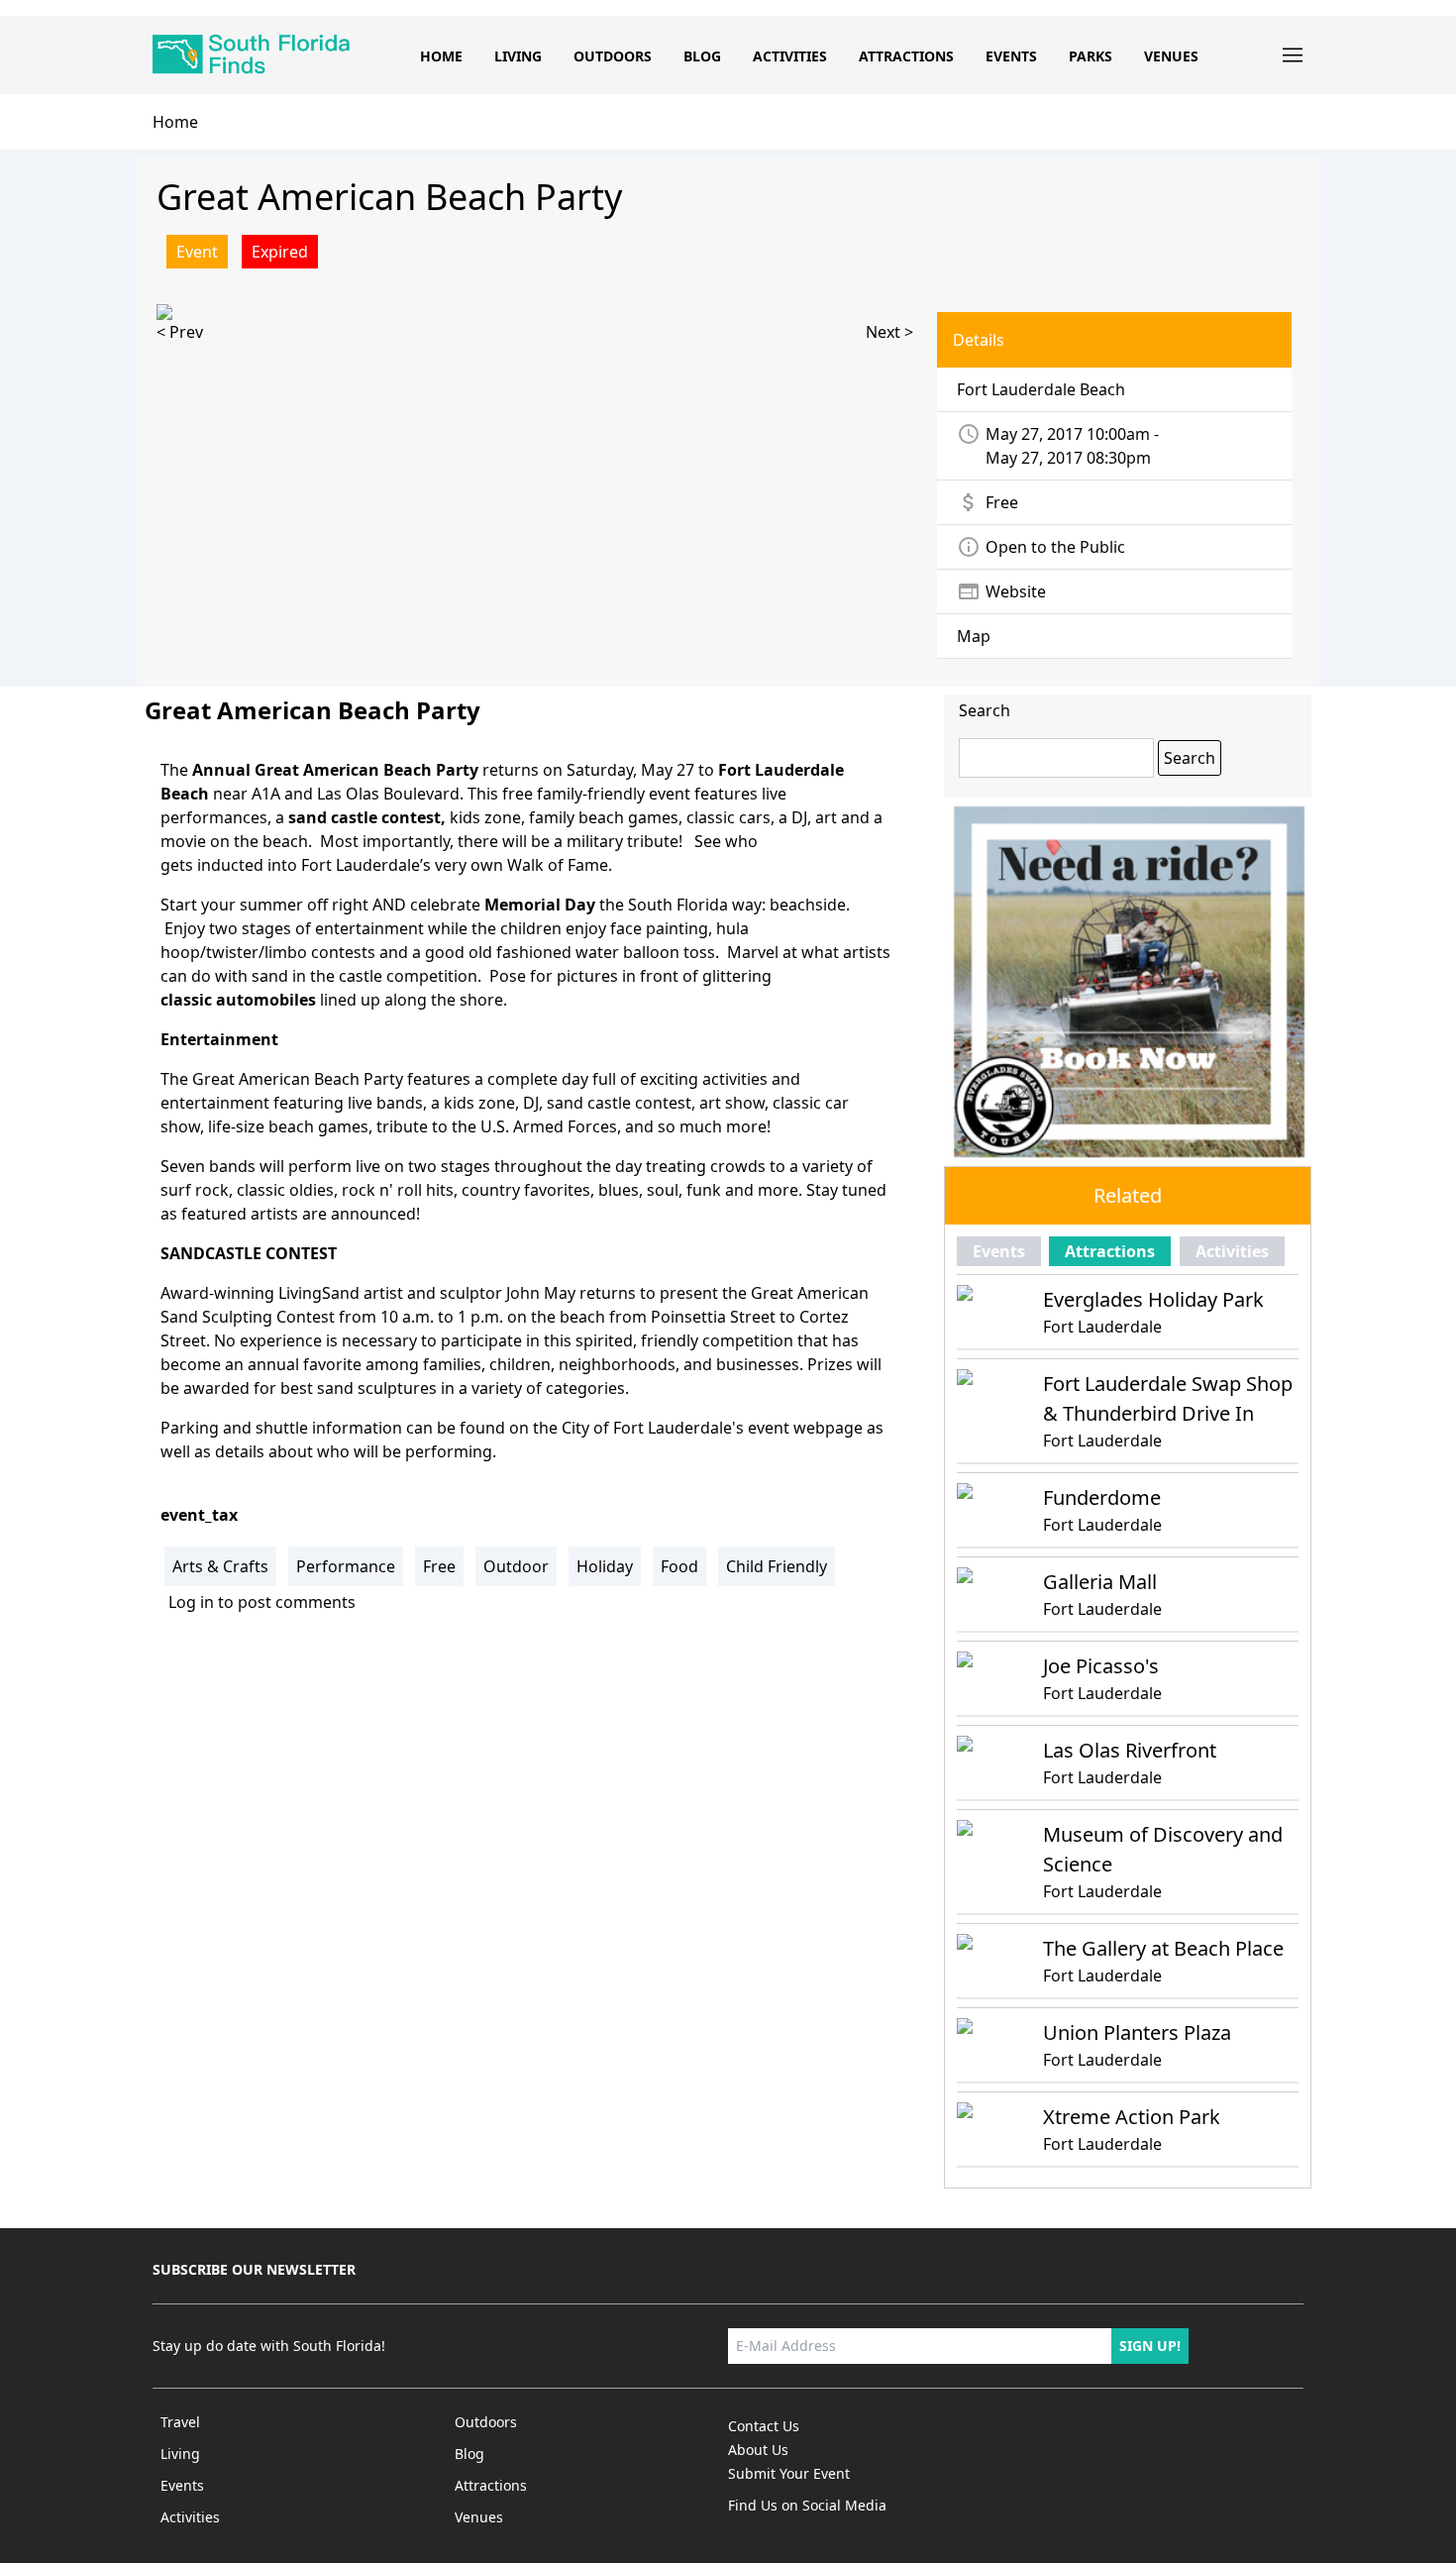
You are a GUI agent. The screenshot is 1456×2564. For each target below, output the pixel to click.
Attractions (906, 56)
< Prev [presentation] (180, 332)
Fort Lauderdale (1102, 1327)
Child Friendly (777, 1566)
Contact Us (764, 2426)
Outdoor (516, 1566)
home (175, 122)
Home (441, 56)
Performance (346, 1566)
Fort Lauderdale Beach (1041, 389)
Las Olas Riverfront (1130, 1750)
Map (974, 636)
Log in (191, 1602)
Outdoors (613, 56)
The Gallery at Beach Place (1163, 1948)
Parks (1091, 56)
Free (439, 1566)
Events (1011, 56)
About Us (758, 2450)
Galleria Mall (1100, 1582)
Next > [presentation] (889, 332)
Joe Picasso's (1101, 1666)
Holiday (605, 1566)
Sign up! (1150, 2346)
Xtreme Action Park (1132, 2117)
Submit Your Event (789, 2473)
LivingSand (319, 1293)
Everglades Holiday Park (1153, 1299)
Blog (702, 56)
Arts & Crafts (220, 1566)
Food (679, 1566)
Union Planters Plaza (1137, 2032)
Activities (790, 56)
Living (518, 56)
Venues (1171, 56)
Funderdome (1102, 1497)
